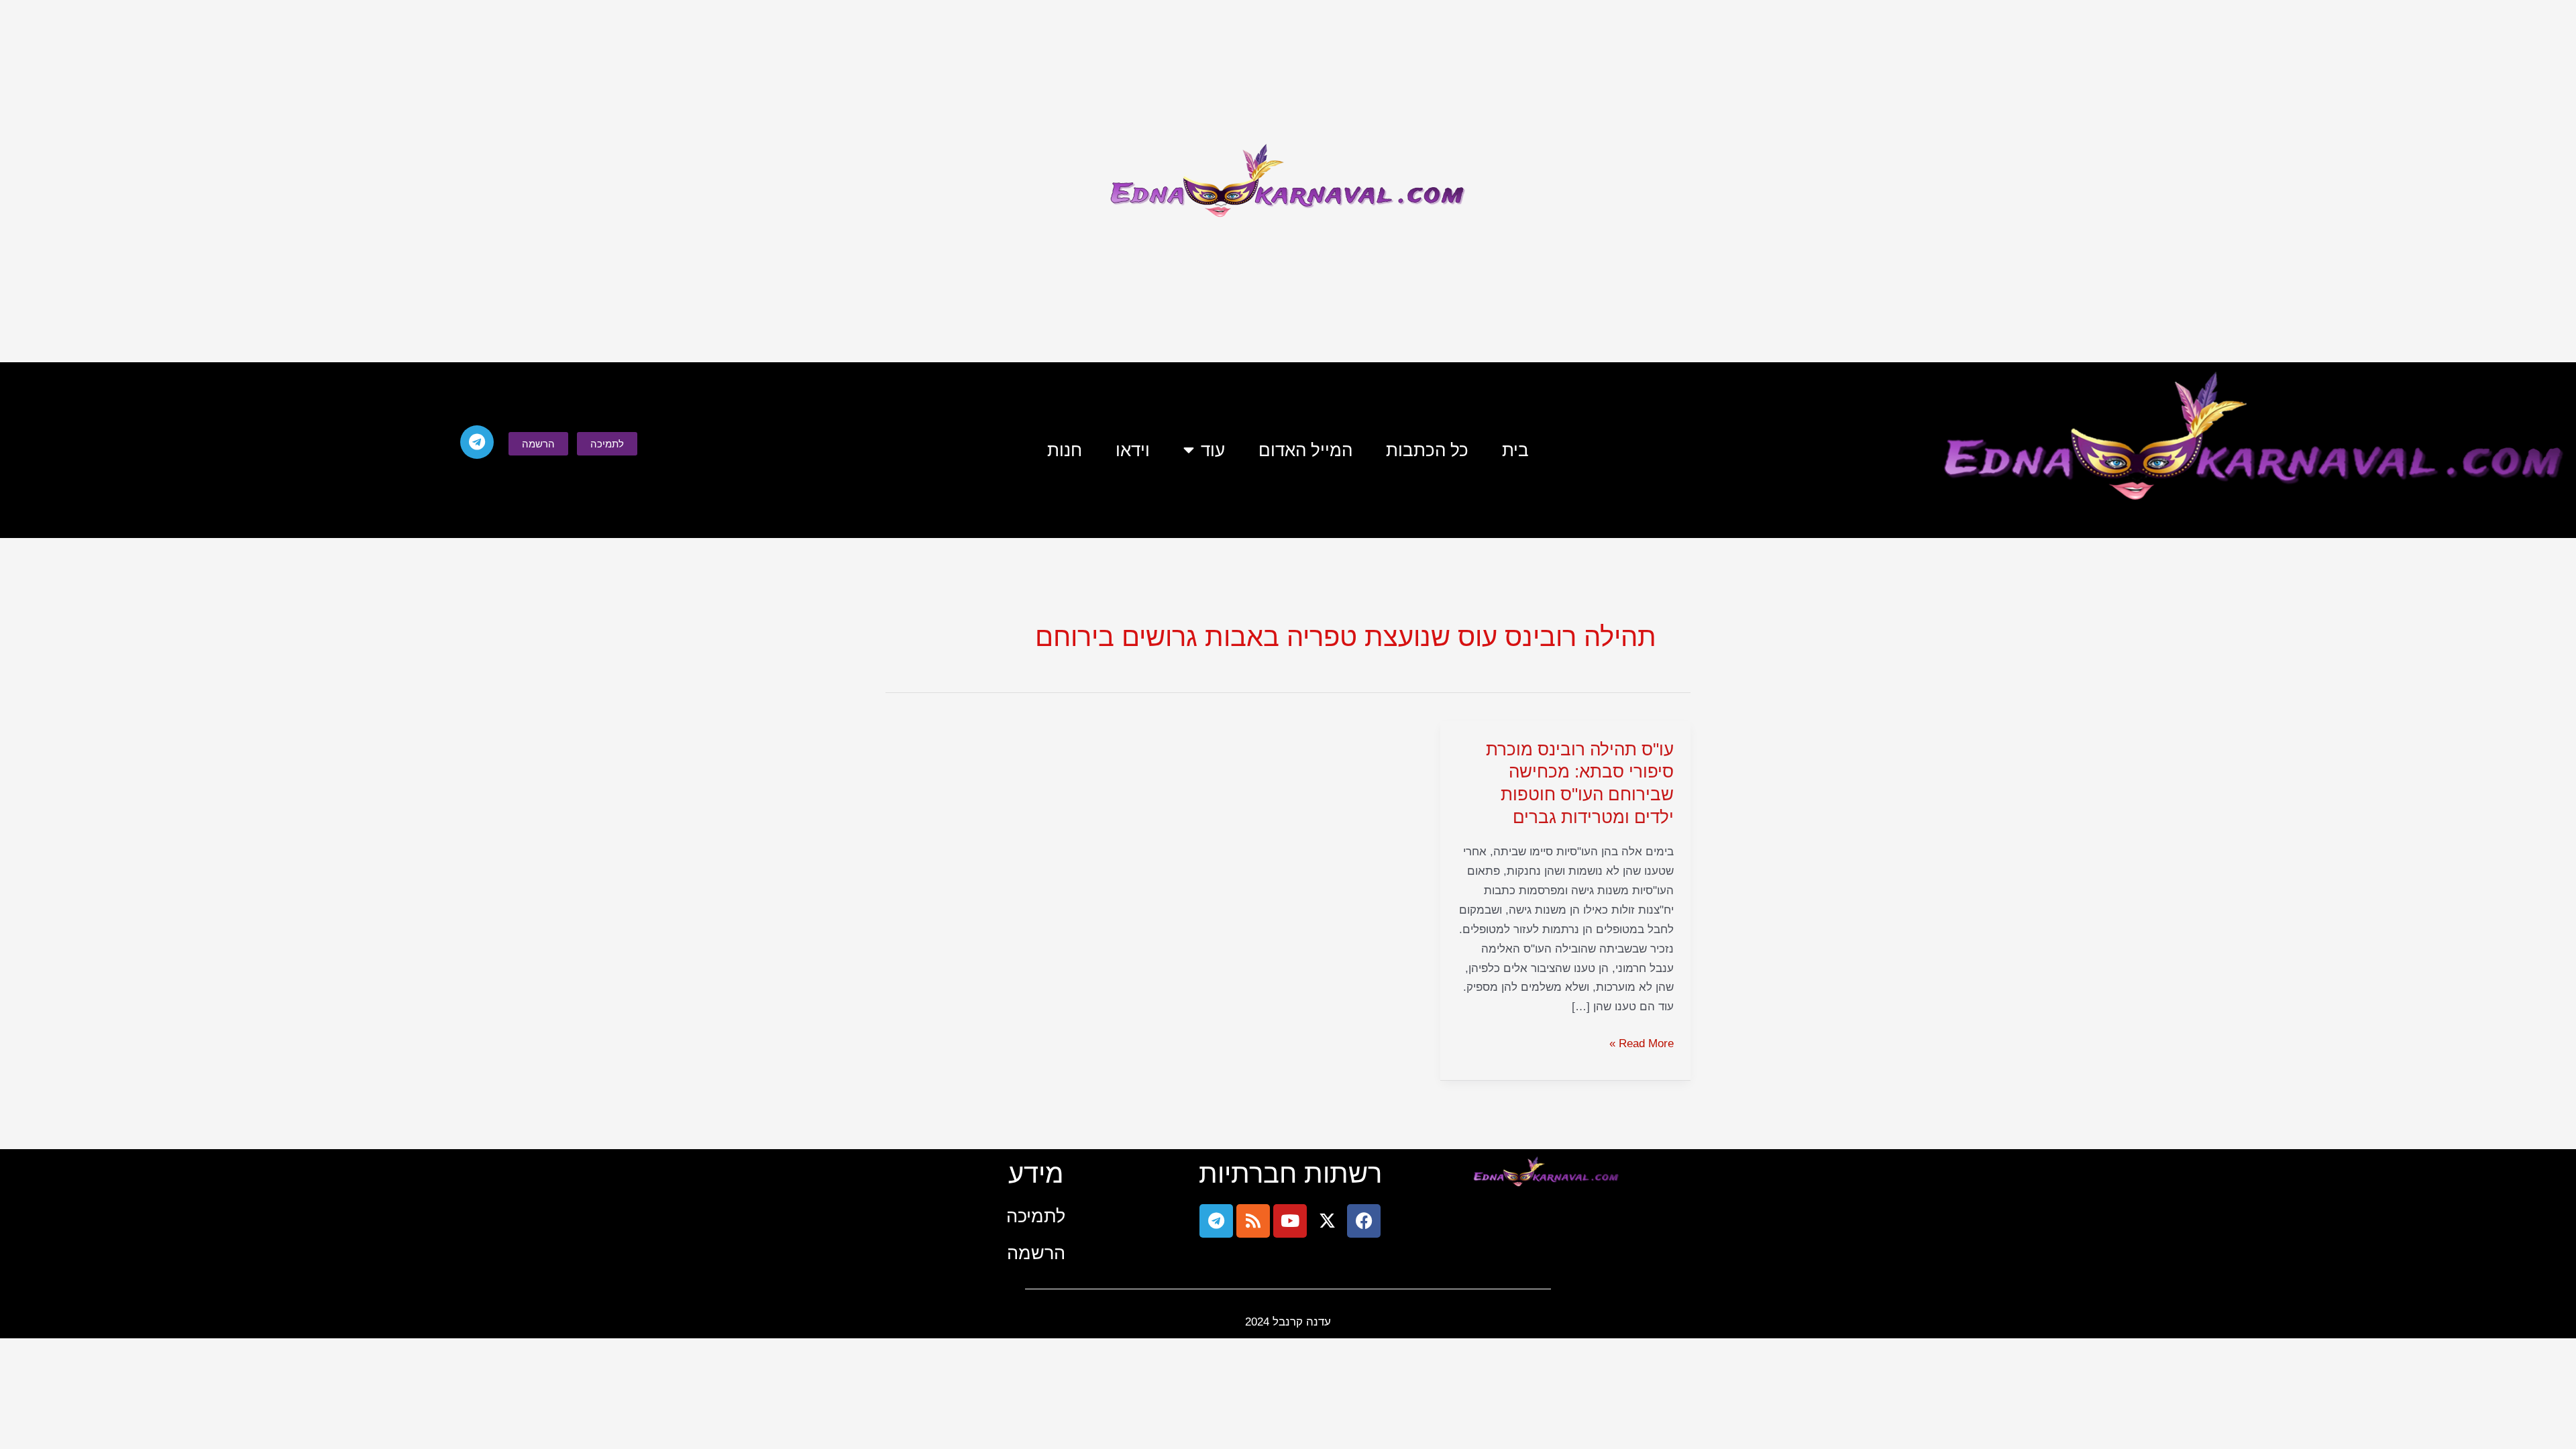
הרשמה (1036, 1253)
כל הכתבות (1427, 450)
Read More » (1642, 1042)
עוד (1213, 450)
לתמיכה (1036, 1216)
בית (1515, 450)
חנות (1065, 450)
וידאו (1133, 450)
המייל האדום (1305, 450)
